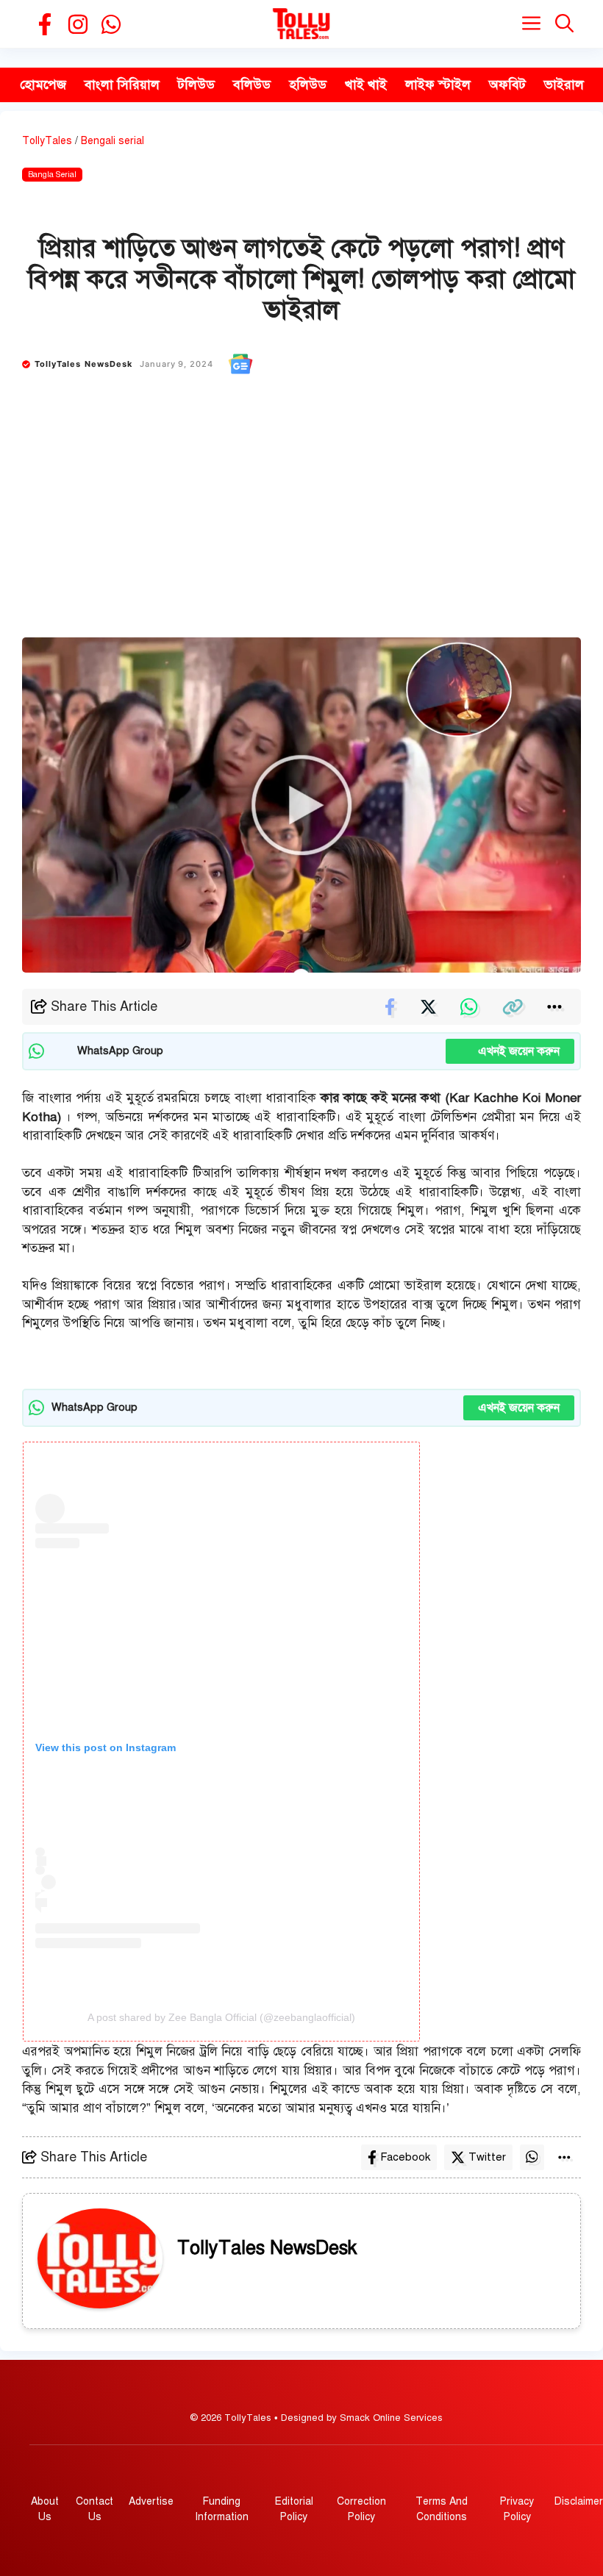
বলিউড (252, 85)
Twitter (487, 2157)
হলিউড (308, 85)
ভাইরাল (564, 85)
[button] (564, 24)
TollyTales (47, 141)
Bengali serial (113, 141)
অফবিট (507, 85)
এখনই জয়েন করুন (510, 1051)
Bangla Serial (52, 175)
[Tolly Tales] (301, 24)
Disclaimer (579, 2501)
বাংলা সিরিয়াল (122, 85)
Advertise (151, 2501)
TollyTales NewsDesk (84, 364)
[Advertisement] (301, 527)
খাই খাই (366, 85)
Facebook (405, 2157)
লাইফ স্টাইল (438, 85)
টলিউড (196, 85)
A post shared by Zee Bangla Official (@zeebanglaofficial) (221, 2017)
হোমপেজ (43, 85)
